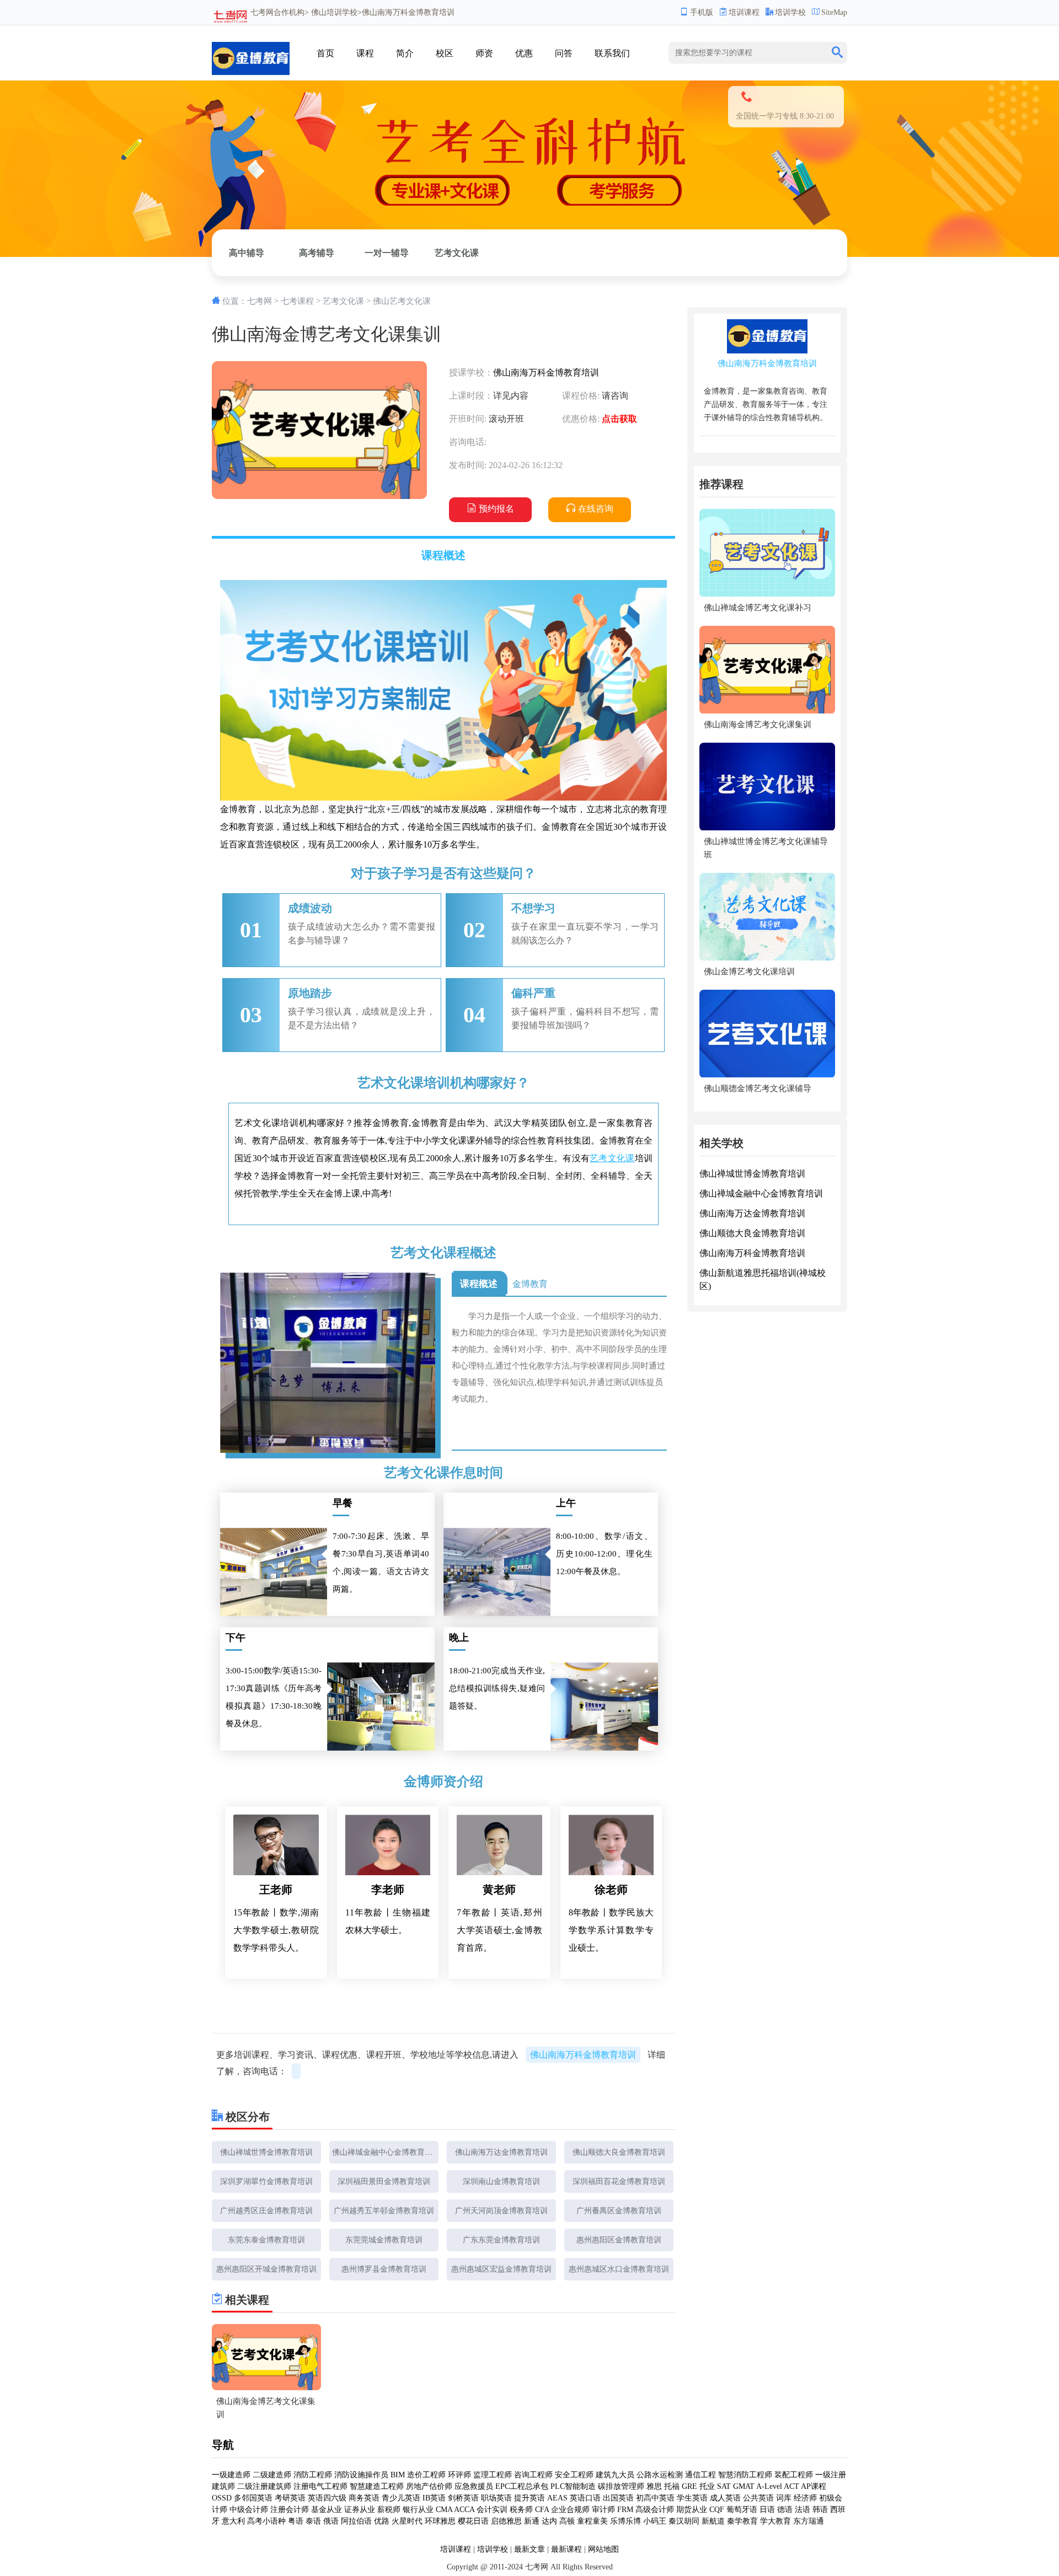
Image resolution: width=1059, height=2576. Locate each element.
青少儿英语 (401, 2498)
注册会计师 (290, 2510)
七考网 (262, 12)
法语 (803, 2510)
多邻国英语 (253, 2498)
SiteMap (834, 12)
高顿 (567, 2521)
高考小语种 (266, 2521)
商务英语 (364, 2498)
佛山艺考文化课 (402, 301)
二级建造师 (272, 2475)
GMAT (744, 2486)
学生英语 (692, 2498)
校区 (445, 53)
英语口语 (585, 2498)
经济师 (805, 2498)
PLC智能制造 (573, 2486)
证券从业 (360, 2510)
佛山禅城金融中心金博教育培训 (386, 2152)
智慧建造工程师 (377, 2486)
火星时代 (407, 2521)
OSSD (222, 2498)
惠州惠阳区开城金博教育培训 (266, 2269)
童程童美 (592, 2521)
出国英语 (618, 2498)
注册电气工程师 (320, 2486)
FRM (625, 2510)
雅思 (654, 2486)
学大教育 (775, 2521)
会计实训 (492, 2510)
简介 (405, 53)
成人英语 (725, 2498)
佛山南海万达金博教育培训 (501, 2152)
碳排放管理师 (621, 2486)
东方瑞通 (809, 2521)
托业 (707, 2486)
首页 (325, 53)
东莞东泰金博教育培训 (266, 2240)
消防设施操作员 (361, 2475)
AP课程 (814, 2486)
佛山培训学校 (334, 12)
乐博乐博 (625, 2521)
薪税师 (389, 2510)
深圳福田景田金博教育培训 (384, 2181)
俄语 (331, 2521)
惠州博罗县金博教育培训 (384, 2269)
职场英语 (496, 2498)
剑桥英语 (463, 2498)
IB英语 (434, 2498)
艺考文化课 (457, 253)
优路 (382, 2521)
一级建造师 (231, 2475)
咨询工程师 (533, 2475)
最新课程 (566, 2549)
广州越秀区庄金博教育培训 (266, 2211)
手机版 (702, 12)
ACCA (464, 2510)
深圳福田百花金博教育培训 (619, 2181)
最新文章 (529, 2549)
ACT (791, 2486)
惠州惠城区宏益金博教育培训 (501, 2269)
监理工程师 (493, 2475)
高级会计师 (655, 2510)
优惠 (524, 53)
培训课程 (744, 12)
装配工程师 (794, 2475)
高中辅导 (247, 253)
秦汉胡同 (684, 2521)
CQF (717, 2510)
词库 (784, 2498)
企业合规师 (570, 2510)
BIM (398, 2475)
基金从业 (327, 2510)
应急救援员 (474, 2486)
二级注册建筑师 (264, 2486)
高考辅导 (317, 253)
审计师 (603, 2510)
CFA (542, 2510)
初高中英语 (655, 2498)
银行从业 (418, 2510)
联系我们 (612, 53)
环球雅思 (440, 2521)
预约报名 (496, 509)
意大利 (233, 2521)
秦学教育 (742, 2521)
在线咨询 (596, 509)
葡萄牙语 (742, 2510)
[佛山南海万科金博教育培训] (251, 55)
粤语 (296, 2521)
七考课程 (297, 301)
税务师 (521, 2510)
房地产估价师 (429, 2486)
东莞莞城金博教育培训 (384, 2240)
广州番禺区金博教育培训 (619, 2211)
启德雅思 (506, 2521)
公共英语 (758, 2498)
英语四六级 (327, 2498)
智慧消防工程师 (745, 2475)
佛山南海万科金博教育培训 (546, 372)
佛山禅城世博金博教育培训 (266, 2152)
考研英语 (290, 2498)
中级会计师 (249, 2510)
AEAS (557, 2498)
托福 (672, 2486)
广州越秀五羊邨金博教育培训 (384, 2211)
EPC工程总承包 (522, 2486)
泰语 (313, 2521)
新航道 (713, 2521)
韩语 (820, 2510)
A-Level (769, 2486)
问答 (564, 53)
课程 (365, 53)
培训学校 (790, 12)
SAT (724, 2486)
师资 (484, 53)
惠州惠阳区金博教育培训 (619, 2240)
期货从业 (692, 2510)
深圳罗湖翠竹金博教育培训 (266, 2181)
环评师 (459, 2475)
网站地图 (603, 2549)
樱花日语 (473, 2521)
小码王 (655, 2521)
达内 (549, 2521)
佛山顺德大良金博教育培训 (619, 2152)
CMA (444, 2510)
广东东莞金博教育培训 (501, 2240)
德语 (785, 2510)
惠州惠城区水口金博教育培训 (619, 2269)
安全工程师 (574, 2475)
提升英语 (529, 2498)
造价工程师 (426, 2475)
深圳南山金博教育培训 (501, 2181)
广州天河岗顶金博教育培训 (501, 2211)
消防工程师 (313, 2475)
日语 (767, 2510)
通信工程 (700, 2475)
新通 (532, 2521)
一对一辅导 (387, 253)
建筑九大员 (615, 2475)
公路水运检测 (660, 2475)
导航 (223, 2445)
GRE (689, 2486)
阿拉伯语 (356, 2521)
